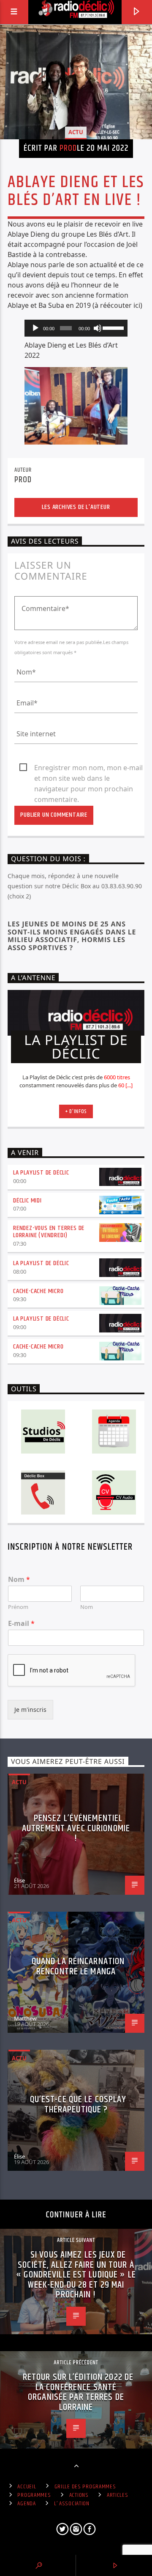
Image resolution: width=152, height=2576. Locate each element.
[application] (76, 328)
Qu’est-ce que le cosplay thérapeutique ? (78, 2105)
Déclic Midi (27, 1201)
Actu (76, 132)
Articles (118, 2495)
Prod (68, 148)
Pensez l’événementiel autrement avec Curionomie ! (76, 1828)
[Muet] (98, 328)
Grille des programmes (85, 2487)
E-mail (21, 1624)
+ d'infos (76, 1111)
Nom (19, 1580)
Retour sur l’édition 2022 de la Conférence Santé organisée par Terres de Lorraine (78, 2392)
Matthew (25, 2018)
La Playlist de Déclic (41, 1173)
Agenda (26, 2504)
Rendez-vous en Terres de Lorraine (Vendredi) (49, 1232)
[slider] (113, 327)
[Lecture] (35, 328)
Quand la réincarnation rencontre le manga (78, 1967)
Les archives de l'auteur (76, 507)
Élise (19, 1880)
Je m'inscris (30, 1710)
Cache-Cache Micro (38, 1291)
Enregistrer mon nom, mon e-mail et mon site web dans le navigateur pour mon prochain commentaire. (88, 768)
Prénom (18, 1607)
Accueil (27, 2487)
